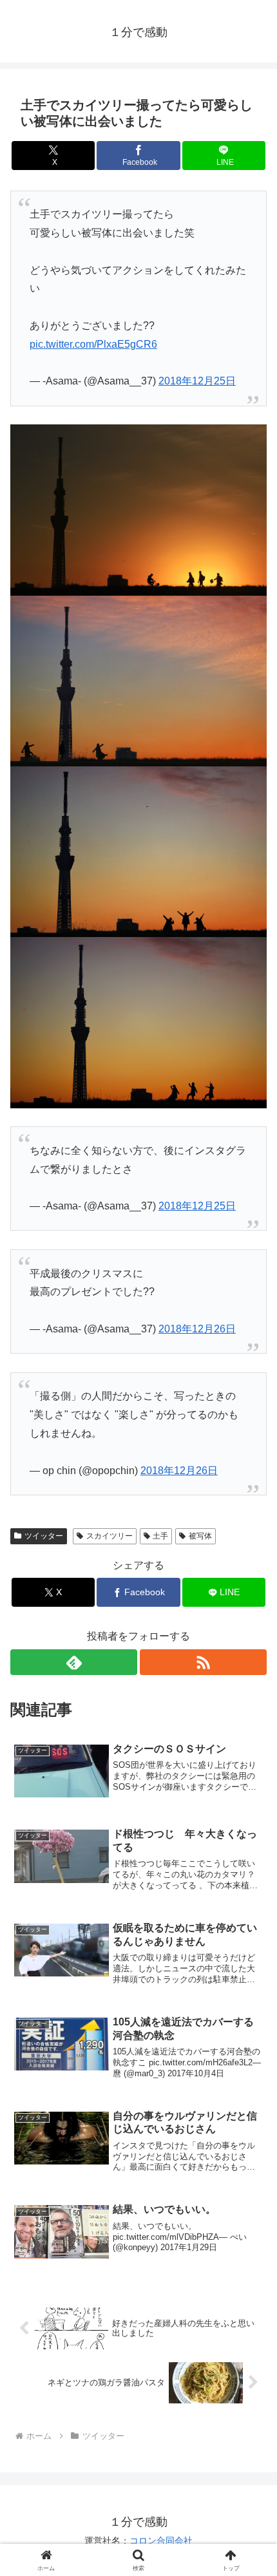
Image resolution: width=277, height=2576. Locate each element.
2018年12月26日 (197, 1329)
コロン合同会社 (161, 2541)
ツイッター (44, 1536)
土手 (160, 1536)
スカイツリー (110, 1536)
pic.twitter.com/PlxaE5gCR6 (93, 344)
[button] (250, 1923)
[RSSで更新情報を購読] (203, 1662)
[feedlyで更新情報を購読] (74, 1662)
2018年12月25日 (197, 381)
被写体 (200, 1536)
